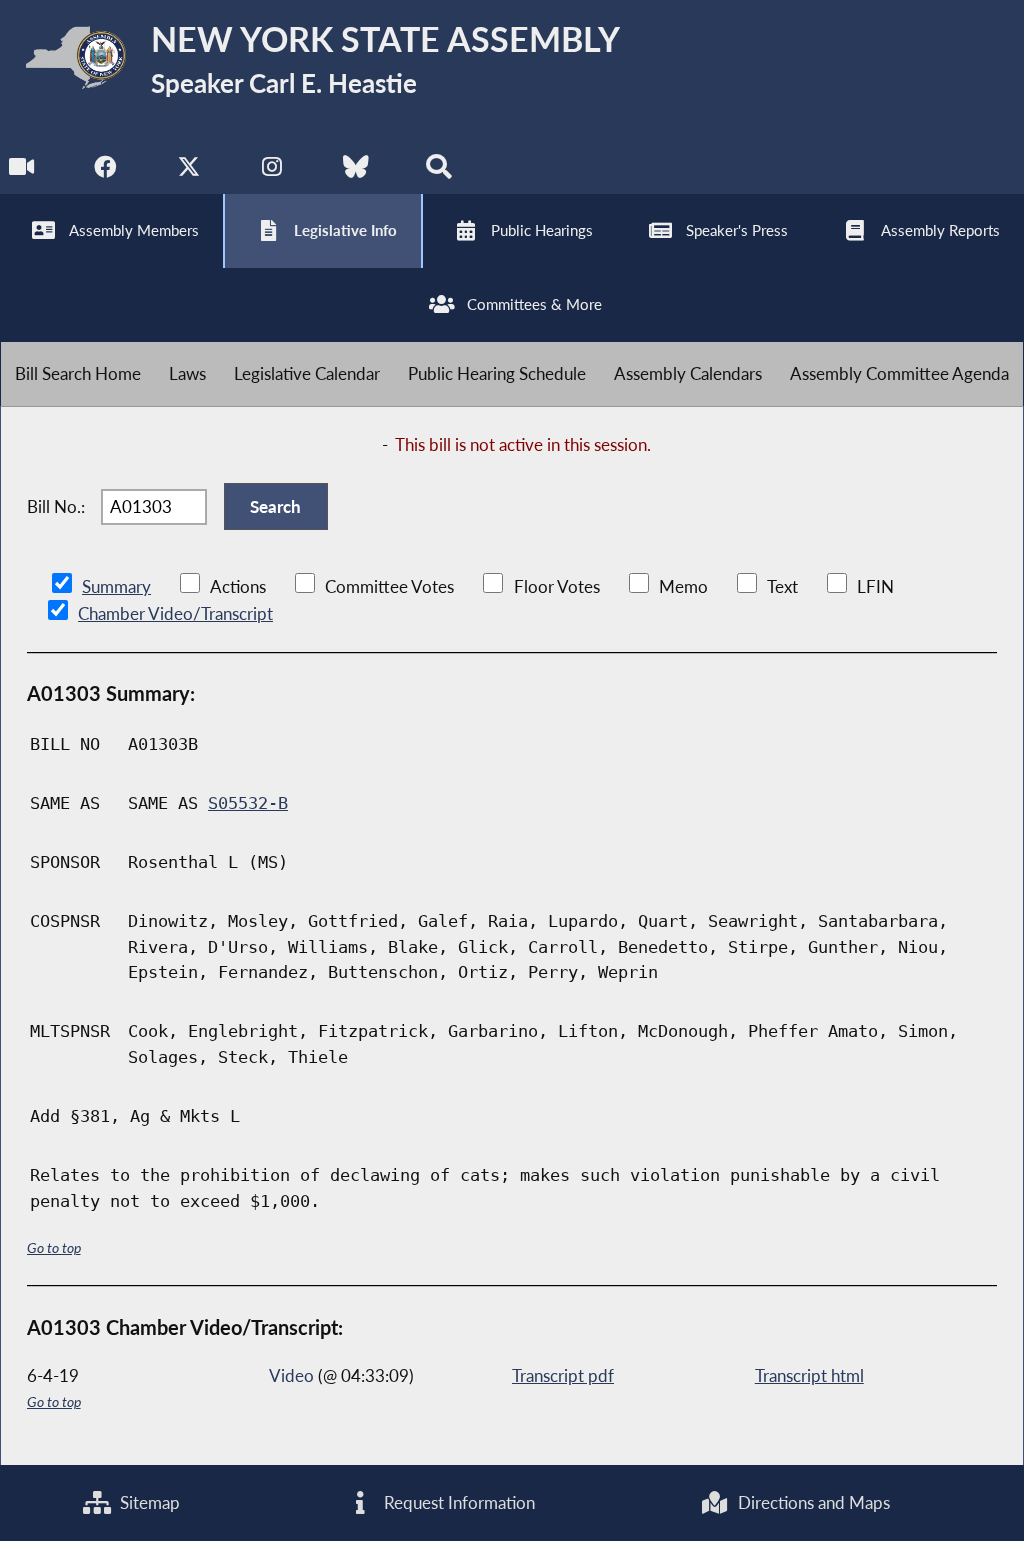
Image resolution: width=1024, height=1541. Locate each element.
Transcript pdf (563, 1375)
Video (291, 1375)
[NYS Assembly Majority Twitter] (189, 171)
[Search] (438, 171)
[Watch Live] (22, 171)
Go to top (54, 1247)
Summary (116, 586)
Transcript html (809, 1375)
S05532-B (248, 803)
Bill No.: (56, 506)
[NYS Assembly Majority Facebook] (105, 171)
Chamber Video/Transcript (175, 613)
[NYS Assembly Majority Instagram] (272, 171)
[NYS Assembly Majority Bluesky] (355, 171)
